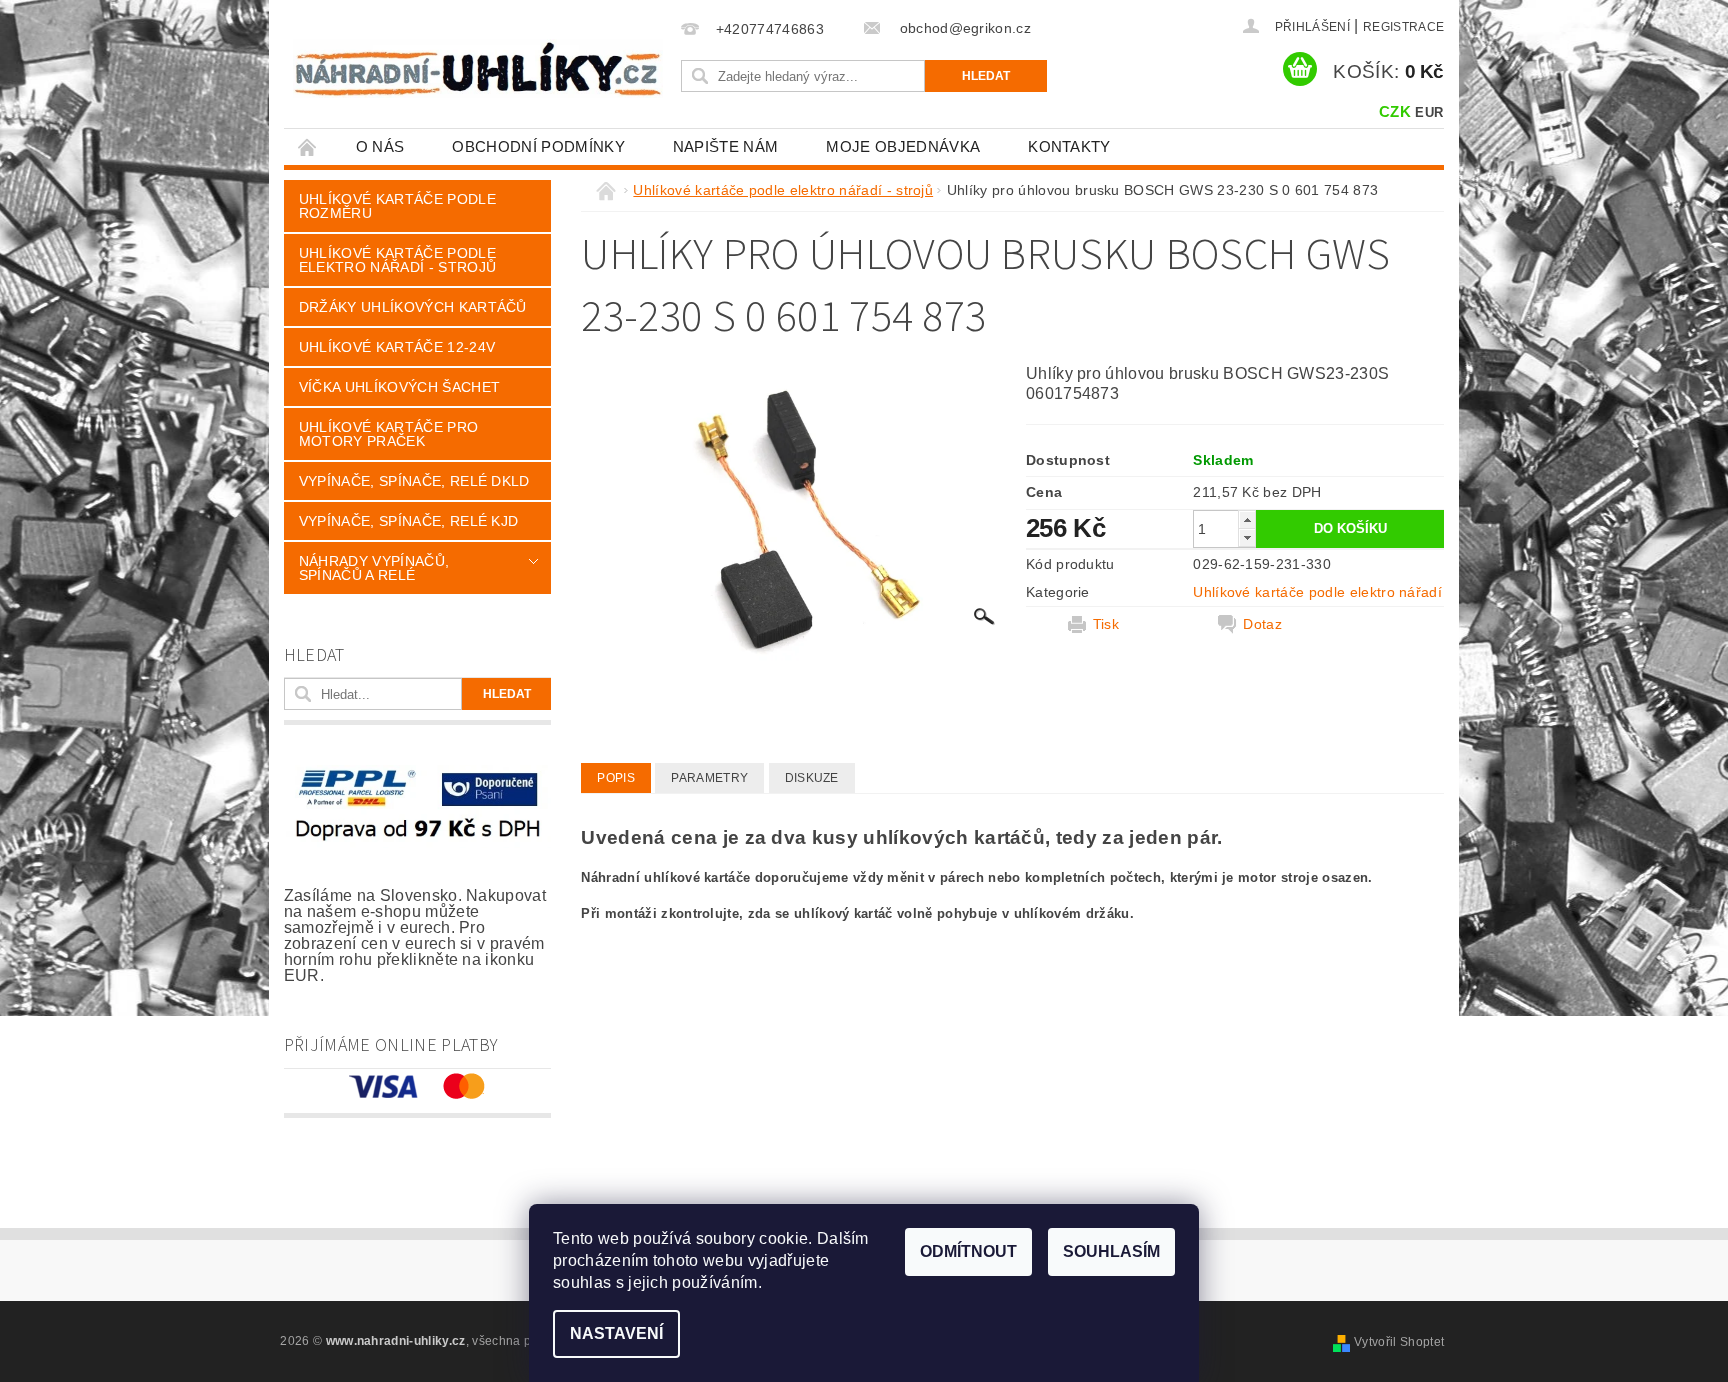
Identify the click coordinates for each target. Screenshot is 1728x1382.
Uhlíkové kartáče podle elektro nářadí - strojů (397, 260)
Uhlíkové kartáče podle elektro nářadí (1317, 592)
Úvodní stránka (308, 146)
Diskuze (812, 778)
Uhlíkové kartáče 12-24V (397, 347)
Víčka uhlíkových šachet (399, 387)
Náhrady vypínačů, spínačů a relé (374, 568)
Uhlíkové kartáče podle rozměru (397, 206)
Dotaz (1262, 624)
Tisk (1106, 624)
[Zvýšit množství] (1247, 519)
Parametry (709, 778)
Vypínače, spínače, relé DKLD (414, 481)
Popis (616, 778)
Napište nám (726, 146)
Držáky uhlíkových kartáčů (413, 307)
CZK (1395, 111)
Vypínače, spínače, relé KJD (409, 521)
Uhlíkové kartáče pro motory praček (388, 434)
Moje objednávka (903, 146)
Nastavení (616, 1333)
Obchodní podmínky (538, 146)
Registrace (1403, 27)
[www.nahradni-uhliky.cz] (478, 68)
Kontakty (1069, 146)
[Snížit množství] (1247, 537)
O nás (380, 146)
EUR (1429, 112)
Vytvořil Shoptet (1399, 1342)
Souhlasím (1111, 1251)
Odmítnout (968, 1251)
